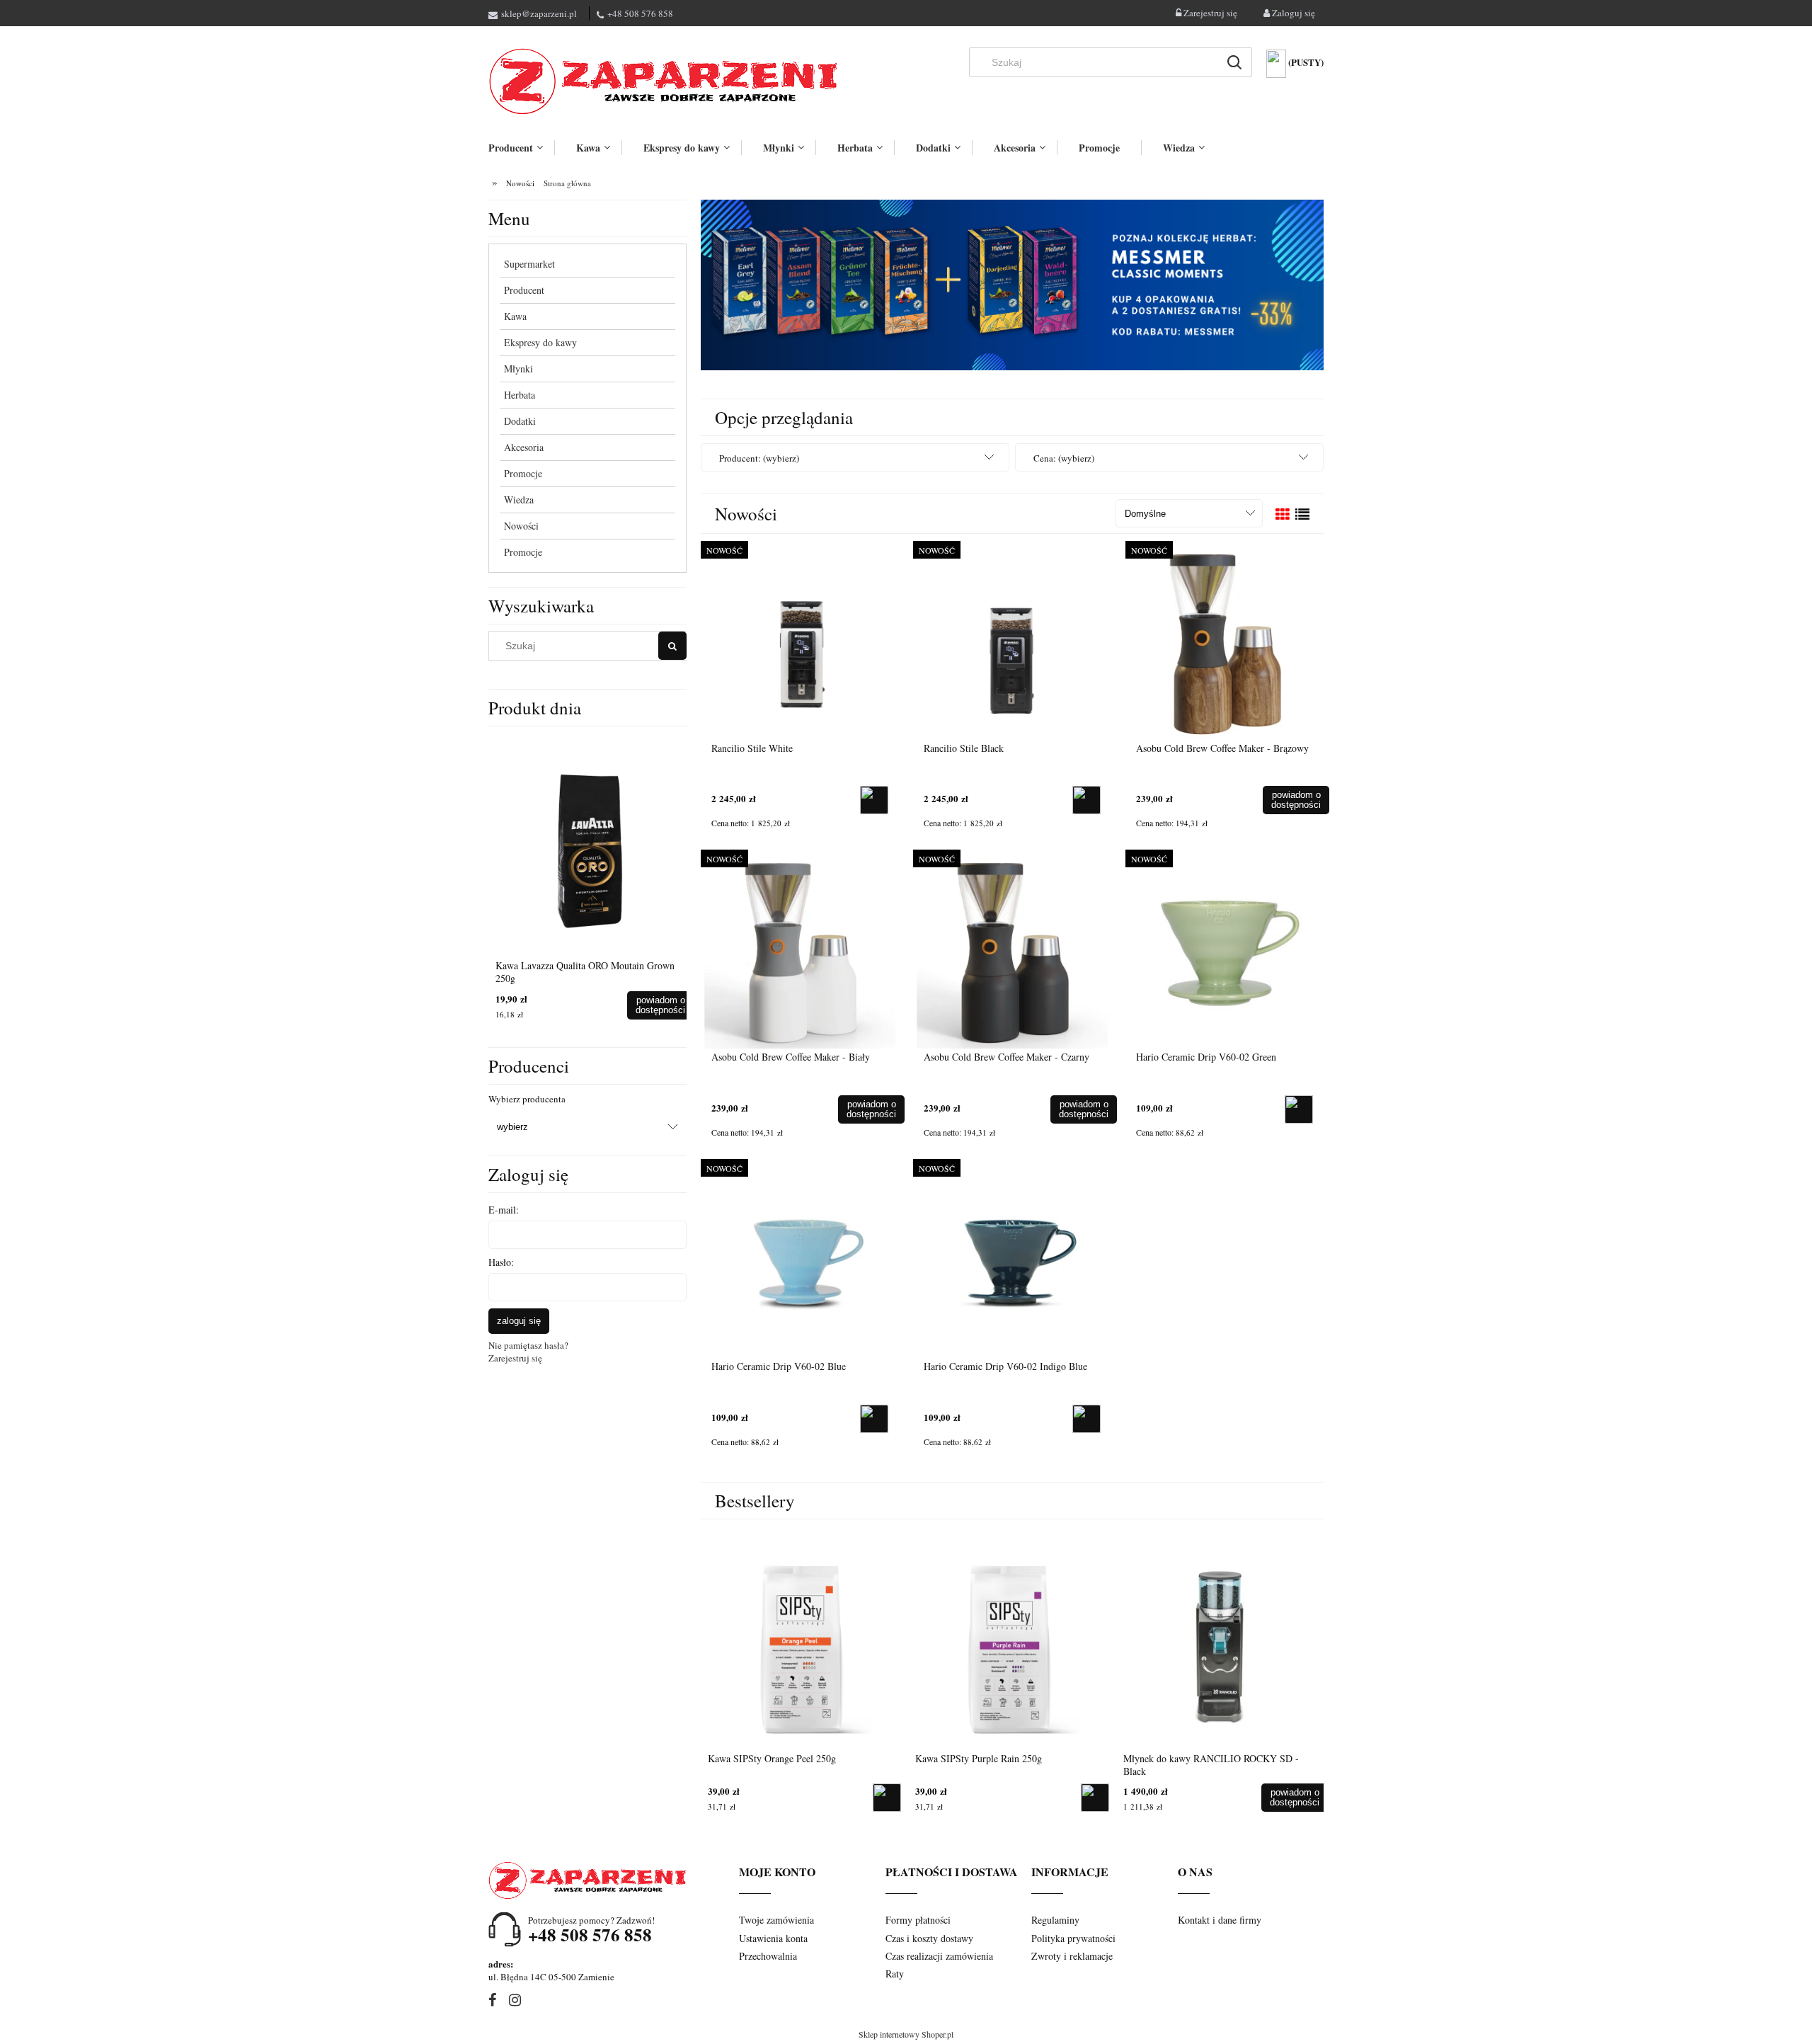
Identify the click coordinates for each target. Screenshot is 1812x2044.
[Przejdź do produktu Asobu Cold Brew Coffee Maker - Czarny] (1012, 952)
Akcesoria (524, 447)
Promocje (523, 473)
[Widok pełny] (1302, 514)
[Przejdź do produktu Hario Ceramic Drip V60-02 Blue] (800, 1261)
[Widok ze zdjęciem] (1283, 514)
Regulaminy (1055, 1920)
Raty (895, 1974)
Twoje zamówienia (776, 1920)
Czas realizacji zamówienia (939, 1956)
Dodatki (520, 421)
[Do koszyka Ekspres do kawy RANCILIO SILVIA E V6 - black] (887, 1798)
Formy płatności (918, 1920)
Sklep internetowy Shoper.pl (906, 2034)
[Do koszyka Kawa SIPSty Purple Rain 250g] (1302, 1798)
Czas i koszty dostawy (929, 1938)
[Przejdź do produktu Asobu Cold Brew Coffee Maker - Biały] (800, 952)
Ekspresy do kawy (540, 342)
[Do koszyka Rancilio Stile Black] (1086, 800)
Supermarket (529, 264)
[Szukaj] (1234, 62)
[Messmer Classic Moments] (1012, 284)
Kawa (515, 316)
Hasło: (501, 1262)
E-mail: (504, 1210)
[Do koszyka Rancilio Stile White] (874, 800)
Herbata (520, 395)
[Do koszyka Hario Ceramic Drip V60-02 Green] (1299, 1109)
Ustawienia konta (773, 1938)
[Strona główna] (665, 81)
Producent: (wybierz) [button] (759, 458)
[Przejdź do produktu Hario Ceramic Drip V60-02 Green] (1225, 952)
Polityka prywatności (1073, 1938)
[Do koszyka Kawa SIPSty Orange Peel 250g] (1095, 1798)
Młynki (518, 369)
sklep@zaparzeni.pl (539, 13)
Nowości (521, 526)
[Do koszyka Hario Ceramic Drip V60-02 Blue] (874, 1419)
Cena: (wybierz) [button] (1064, 458)
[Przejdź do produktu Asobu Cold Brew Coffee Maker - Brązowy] (1225, 643)
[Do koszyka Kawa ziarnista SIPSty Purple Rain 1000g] (665, 1005)
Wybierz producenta (527, 1099)
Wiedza (519, 499)
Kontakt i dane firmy (1220, 1920)
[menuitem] (521, 148)
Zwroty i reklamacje (1072, 1956)
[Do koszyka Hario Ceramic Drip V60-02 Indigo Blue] (1086, 1419)
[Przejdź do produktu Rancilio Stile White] (800, 643)
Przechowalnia (768, 1956)
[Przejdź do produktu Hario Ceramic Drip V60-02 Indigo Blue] (1012, 1261)
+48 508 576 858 (640, 13)
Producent (524, 290)
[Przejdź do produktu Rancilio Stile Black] (1012, 643)
